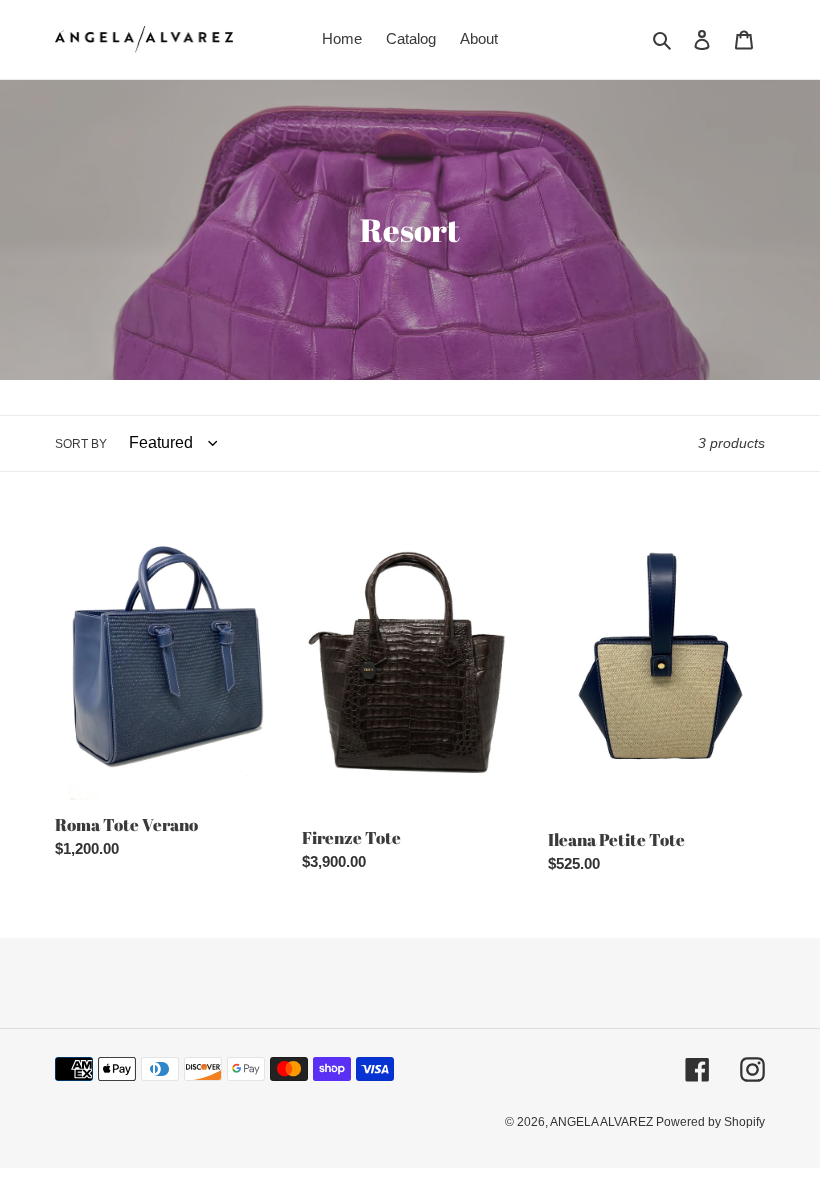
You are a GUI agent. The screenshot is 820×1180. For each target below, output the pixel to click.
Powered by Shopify (710, 1122)
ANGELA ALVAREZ (603, 1122)
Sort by (81, 444)
